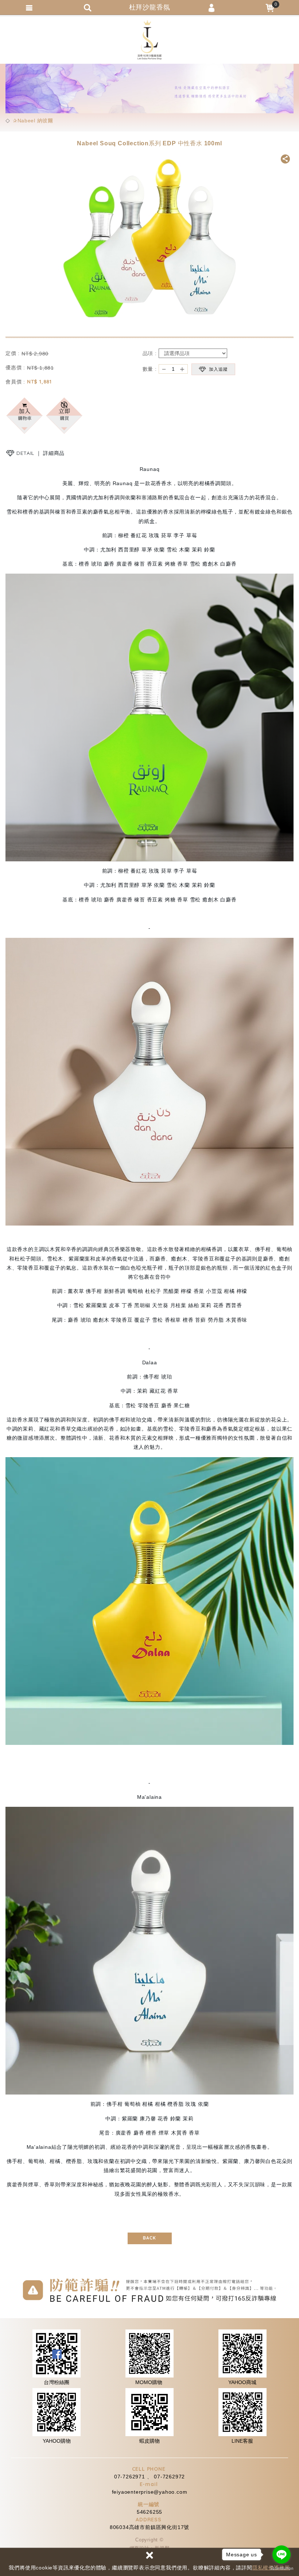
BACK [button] (149, 2238)
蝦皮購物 (149, 2441)
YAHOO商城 (242, 2382)
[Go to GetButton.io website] (281, 2569)
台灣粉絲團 (57, 2382)
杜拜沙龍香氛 (149, 40)
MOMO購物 (149, 2382)
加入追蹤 (218, 369)
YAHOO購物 (57, 2441)
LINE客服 (242, 2441)
